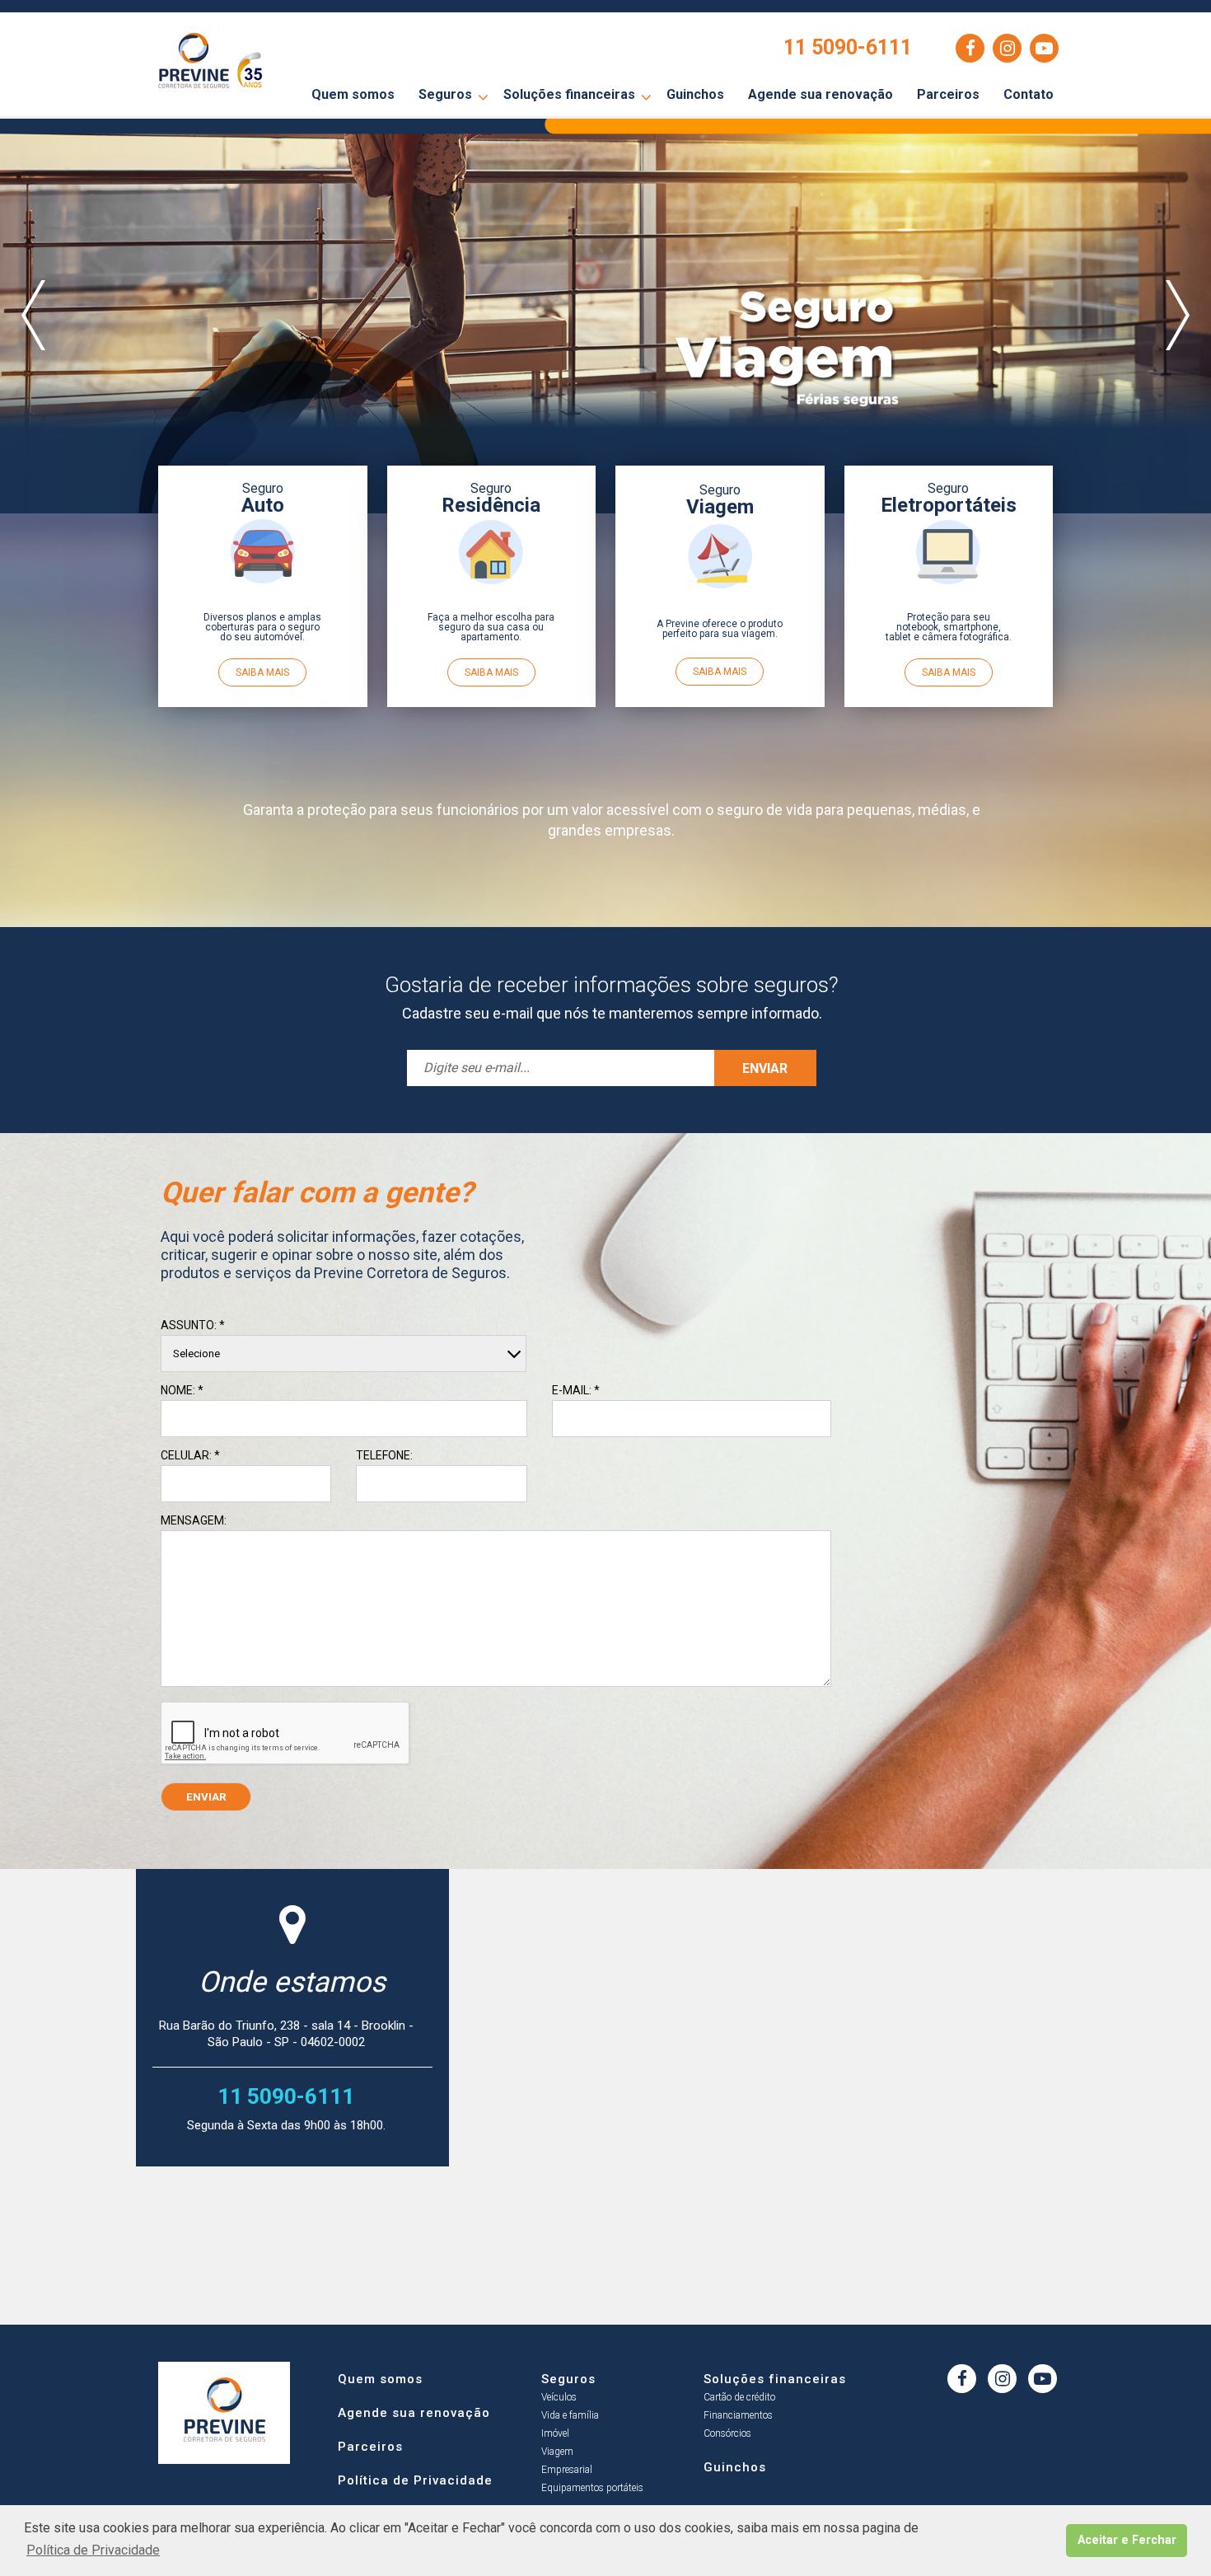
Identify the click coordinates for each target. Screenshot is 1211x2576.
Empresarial (567, 2470)
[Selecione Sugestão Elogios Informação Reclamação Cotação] (344, 1354)
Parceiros (948, 94)
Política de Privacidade (415, 2478)
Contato (1029, 94)
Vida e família (570, 2415)
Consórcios (727, 2433)
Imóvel (555, 2433)
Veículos (559, 2397)
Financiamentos (738, 2415)
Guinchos (695, 94)
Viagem (557, 2452)
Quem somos (353, 94)
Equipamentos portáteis (592, 2488)
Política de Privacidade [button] (93, 2550)
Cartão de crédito (739, 2397)
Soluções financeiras (569, 94)
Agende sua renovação (821, 94)
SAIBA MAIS (262, 672)
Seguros (445, 94)
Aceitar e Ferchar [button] (1127, 2540)
